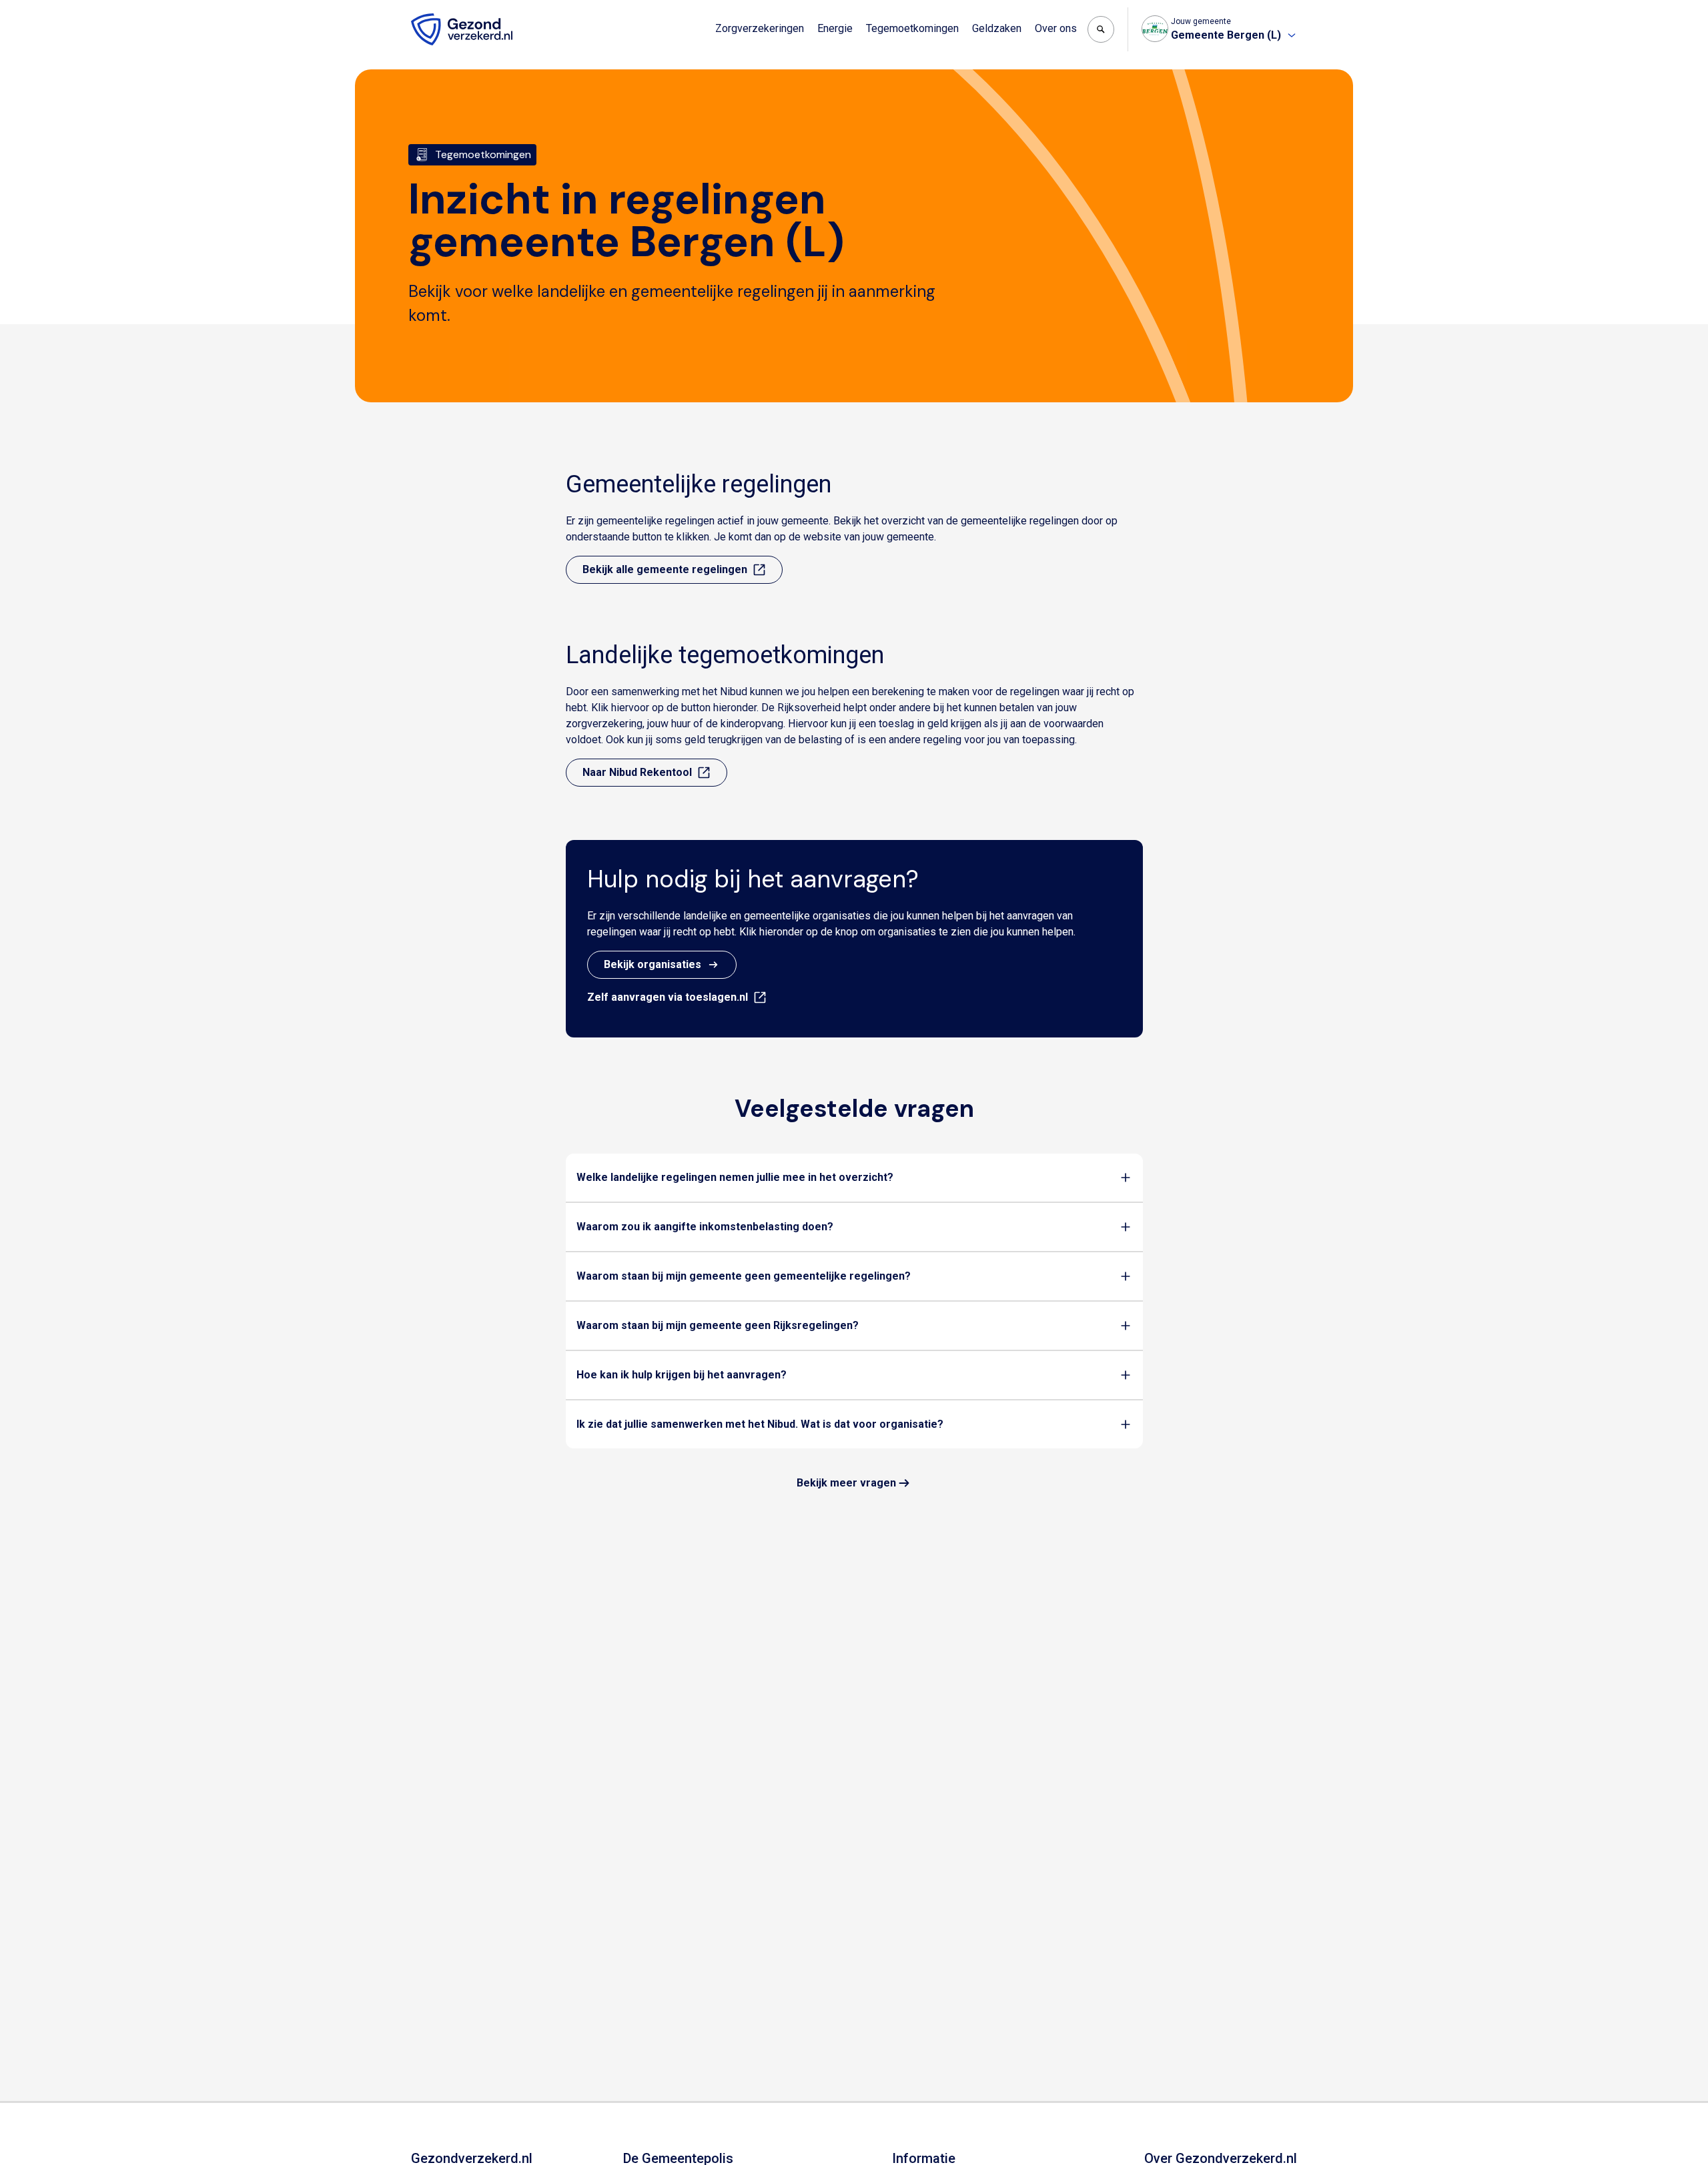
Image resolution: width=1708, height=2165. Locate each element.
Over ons (1056, 28)
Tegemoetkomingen (912, 28)
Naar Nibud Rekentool (637, 772)
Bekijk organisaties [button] (653, 964)
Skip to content (65, 12)
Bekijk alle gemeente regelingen (665, 569)
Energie (835, 28)
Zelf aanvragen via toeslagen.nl (668, 997)
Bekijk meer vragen (846, 1483)
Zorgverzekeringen (760, 28)
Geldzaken (997, 28)
